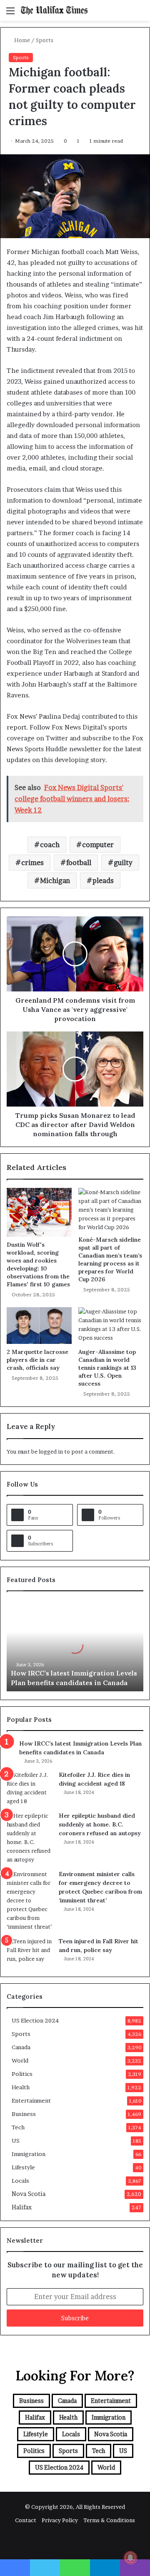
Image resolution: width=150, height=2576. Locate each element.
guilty (123, 863)
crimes (32, 863)
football (79, 863)
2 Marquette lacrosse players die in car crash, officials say (37, 1360)
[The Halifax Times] (54, 10)
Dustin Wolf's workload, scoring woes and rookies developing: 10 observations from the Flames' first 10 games (38, 1264)
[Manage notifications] (130, 2558)
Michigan (55, 880)
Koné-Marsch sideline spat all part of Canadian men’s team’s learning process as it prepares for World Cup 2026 (110, 1259)
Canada (21, 2047)
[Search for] (140, 14)
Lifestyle (23, 2167)
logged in (51, 1452)
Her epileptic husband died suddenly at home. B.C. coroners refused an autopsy (100, 1824)
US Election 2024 (35, 2020)
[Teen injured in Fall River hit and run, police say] (30, 1953)
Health (21, 2087)
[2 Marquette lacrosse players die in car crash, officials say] (39, 1326)
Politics (22, 2074)
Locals (20, 2181)
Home (21, 40)
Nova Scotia (29, 2194)
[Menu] (10, 14)
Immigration (29, 2154)
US (16, 2141)
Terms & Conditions (109, 2520)
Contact (26, 2520)
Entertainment (31, 2101)
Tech (18, 2127)
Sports (45, 40)
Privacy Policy (60, 2520)
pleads (103, 880)
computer (98, 845)
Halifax (22, 2207)
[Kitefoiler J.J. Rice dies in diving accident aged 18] (30, 1788)
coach (50, 845)
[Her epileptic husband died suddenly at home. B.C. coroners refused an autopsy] (30, 1838)
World (20, 2060)
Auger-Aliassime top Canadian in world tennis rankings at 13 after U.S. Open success (107, 1368)
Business (24, 2114)
